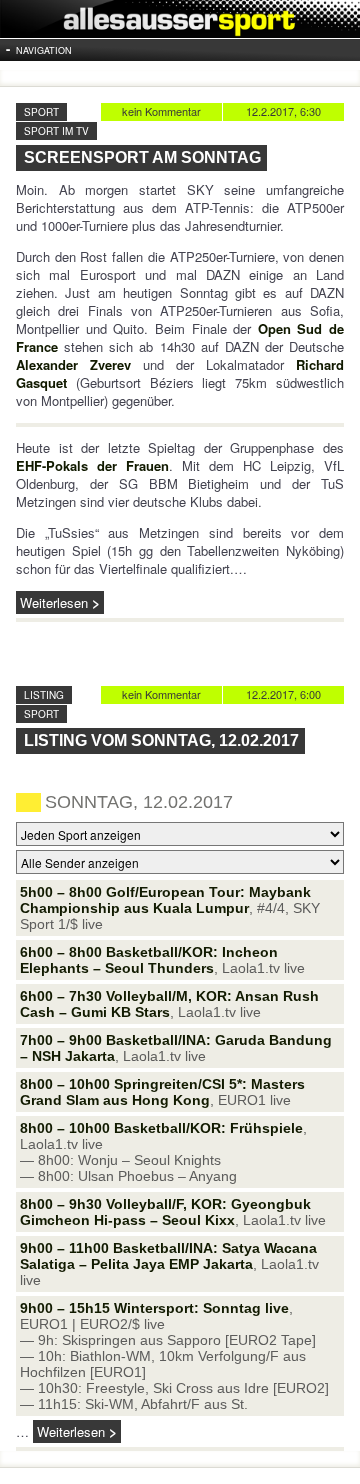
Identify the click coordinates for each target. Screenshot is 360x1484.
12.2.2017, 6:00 (283, 694)
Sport (41, 112)
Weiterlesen (54, 602)
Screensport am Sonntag (142, 157)
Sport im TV (56, 131)
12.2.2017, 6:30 (283, 111)
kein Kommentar (161, 111)
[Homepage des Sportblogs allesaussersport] (180, 19)
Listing (44, 695)
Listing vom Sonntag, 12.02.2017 (161, 740)
